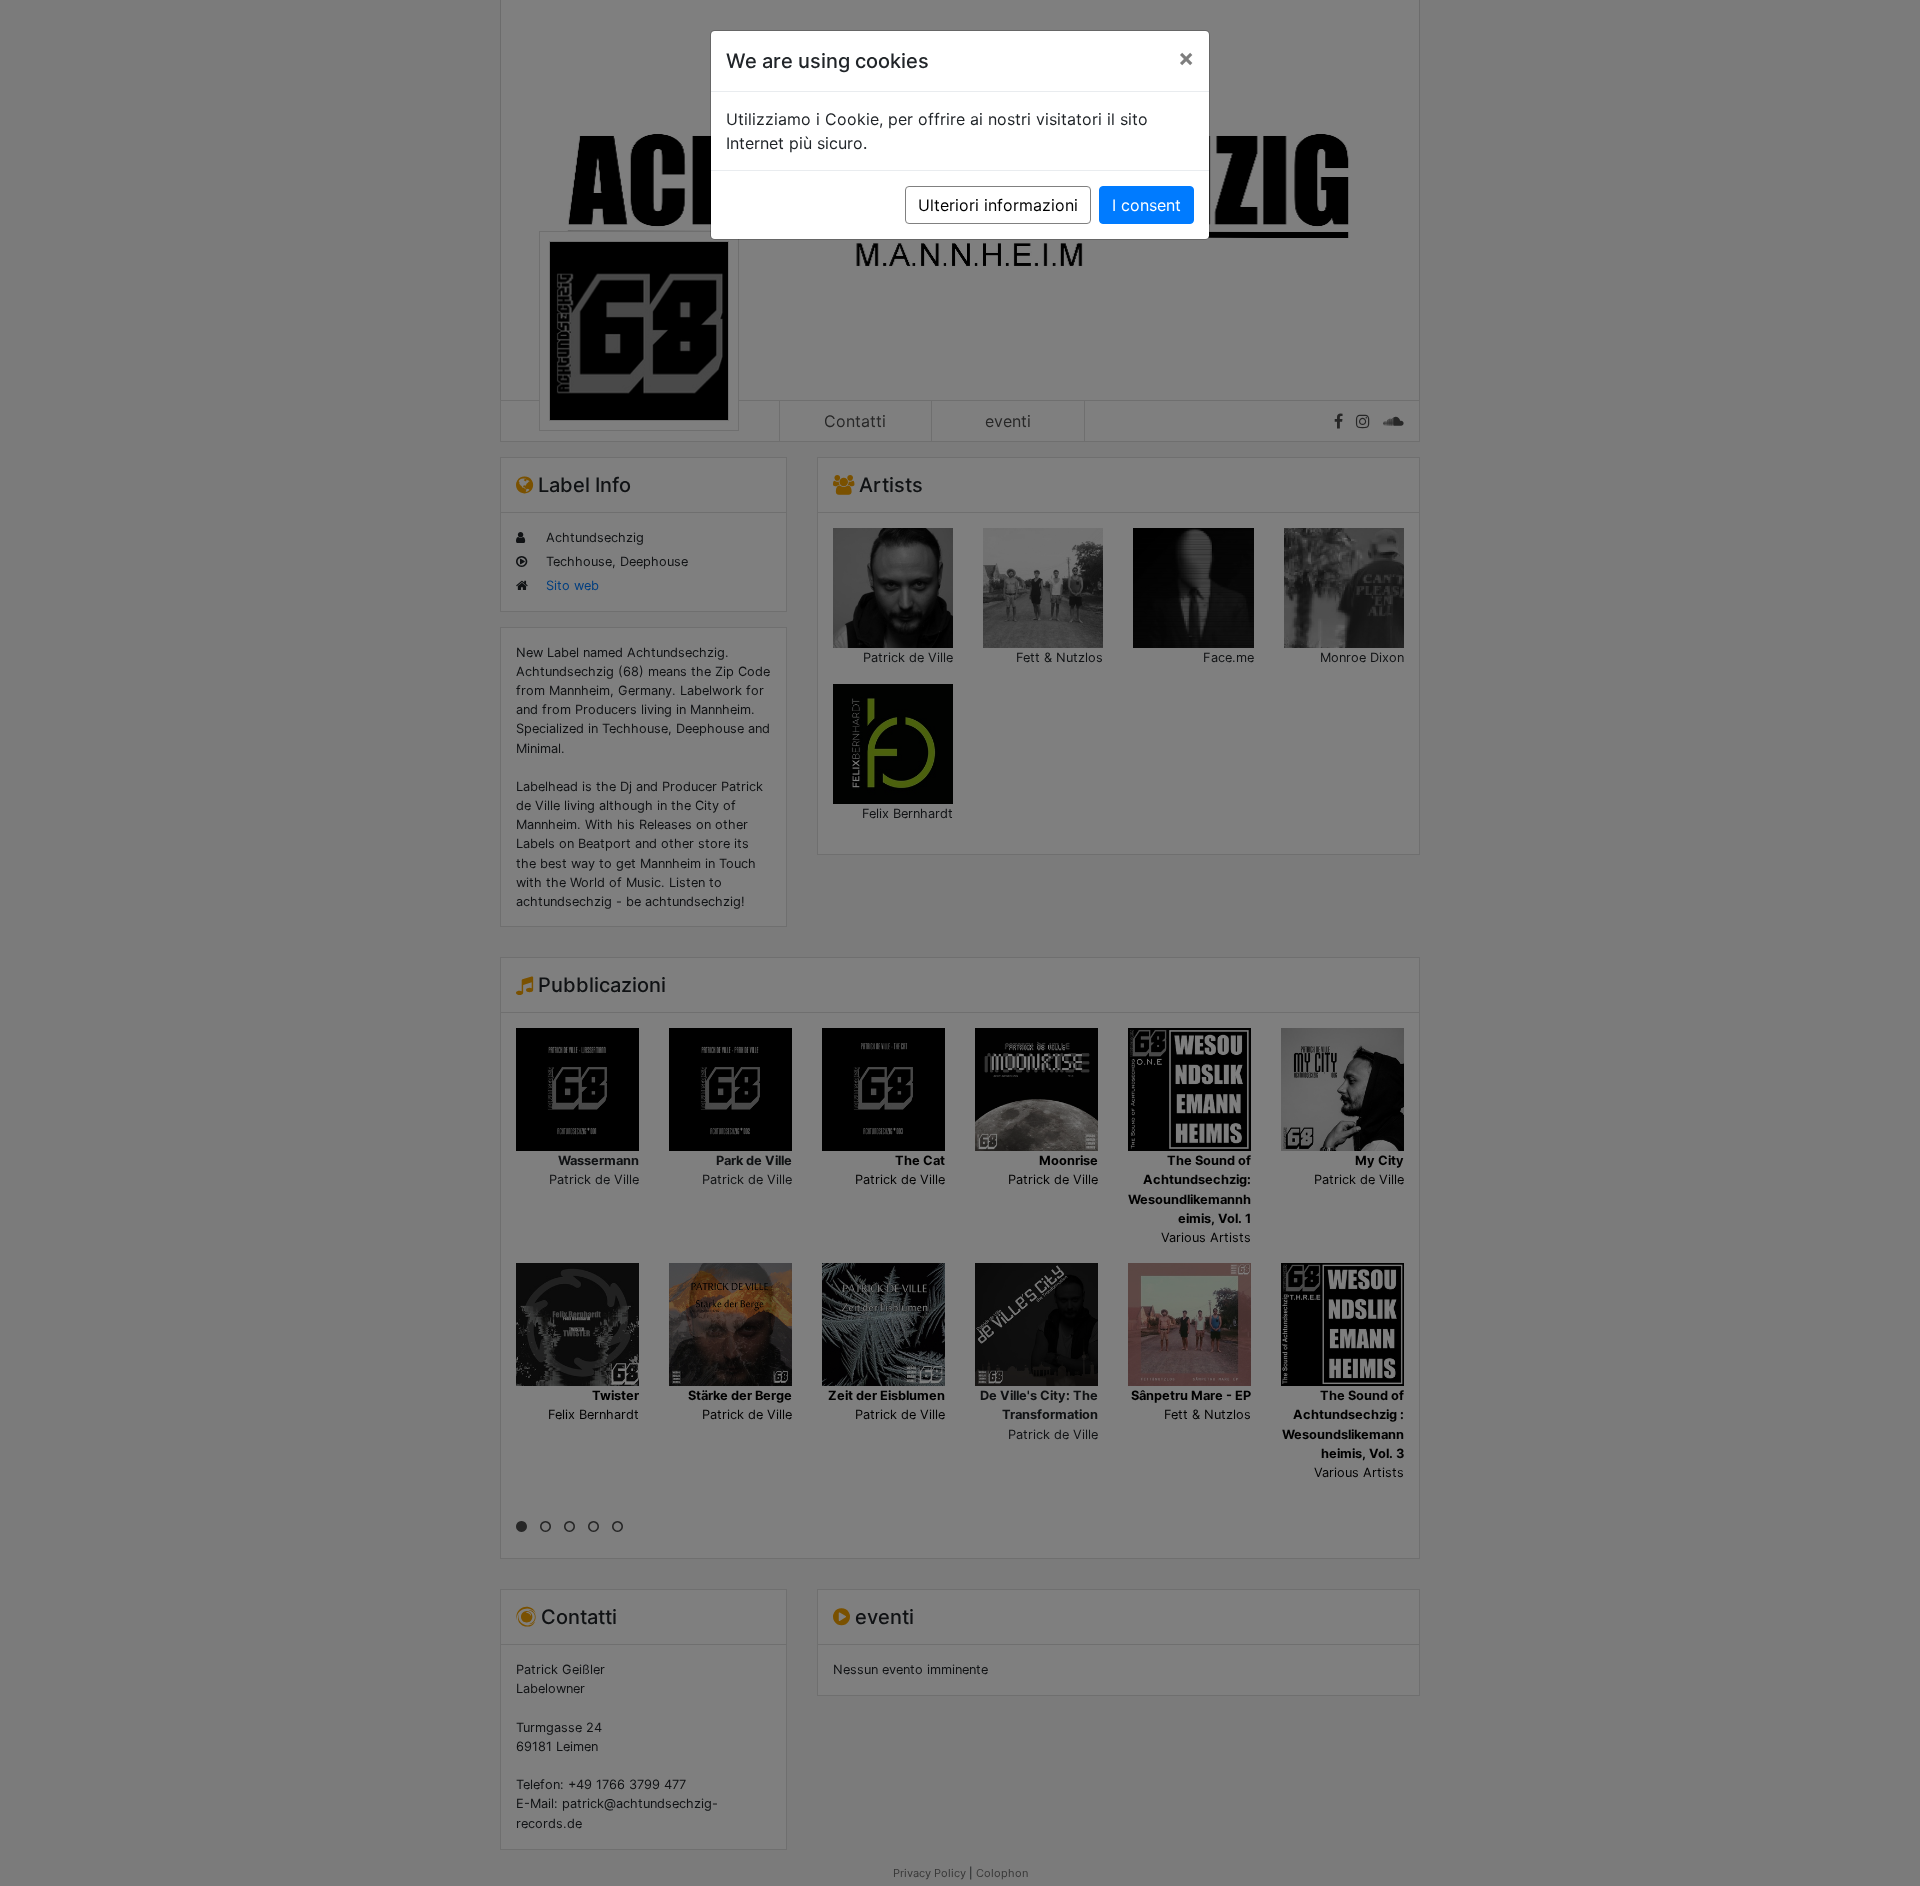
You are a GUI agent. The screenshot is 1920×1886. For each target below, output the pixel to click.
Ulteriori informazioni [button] (998, 205)
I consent (1146, 205)
